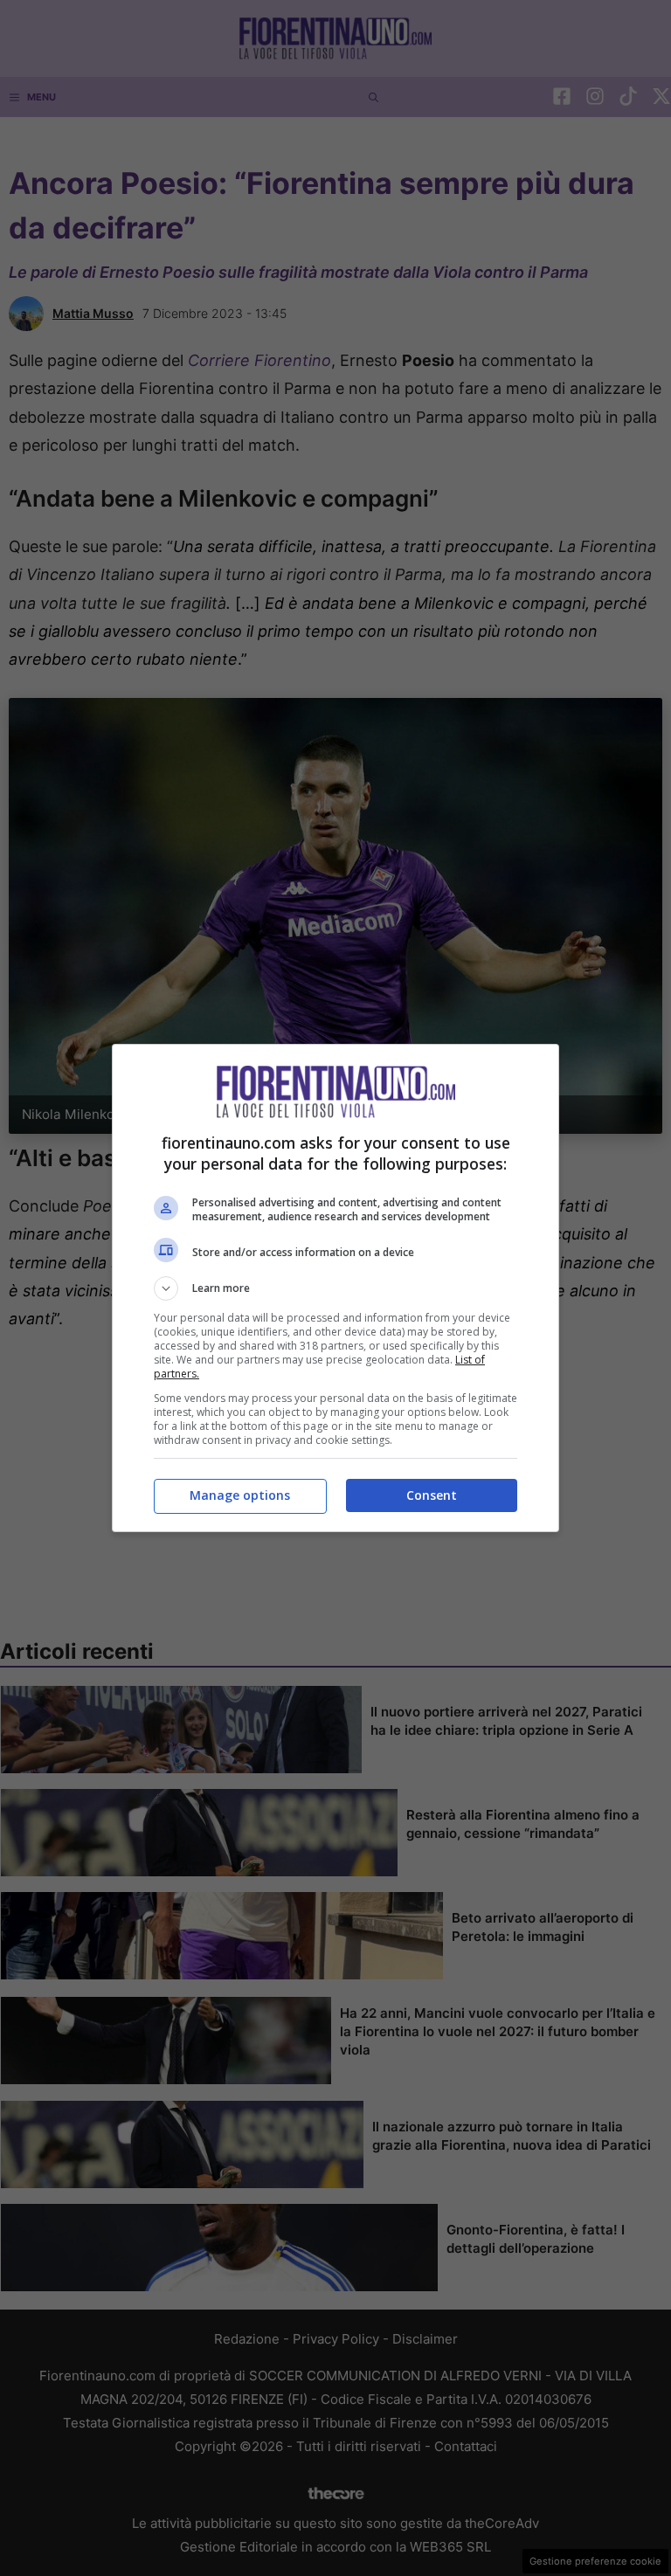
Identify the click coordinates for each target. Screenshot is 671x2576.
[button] (335, 1288)
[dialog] (335, 1288)
